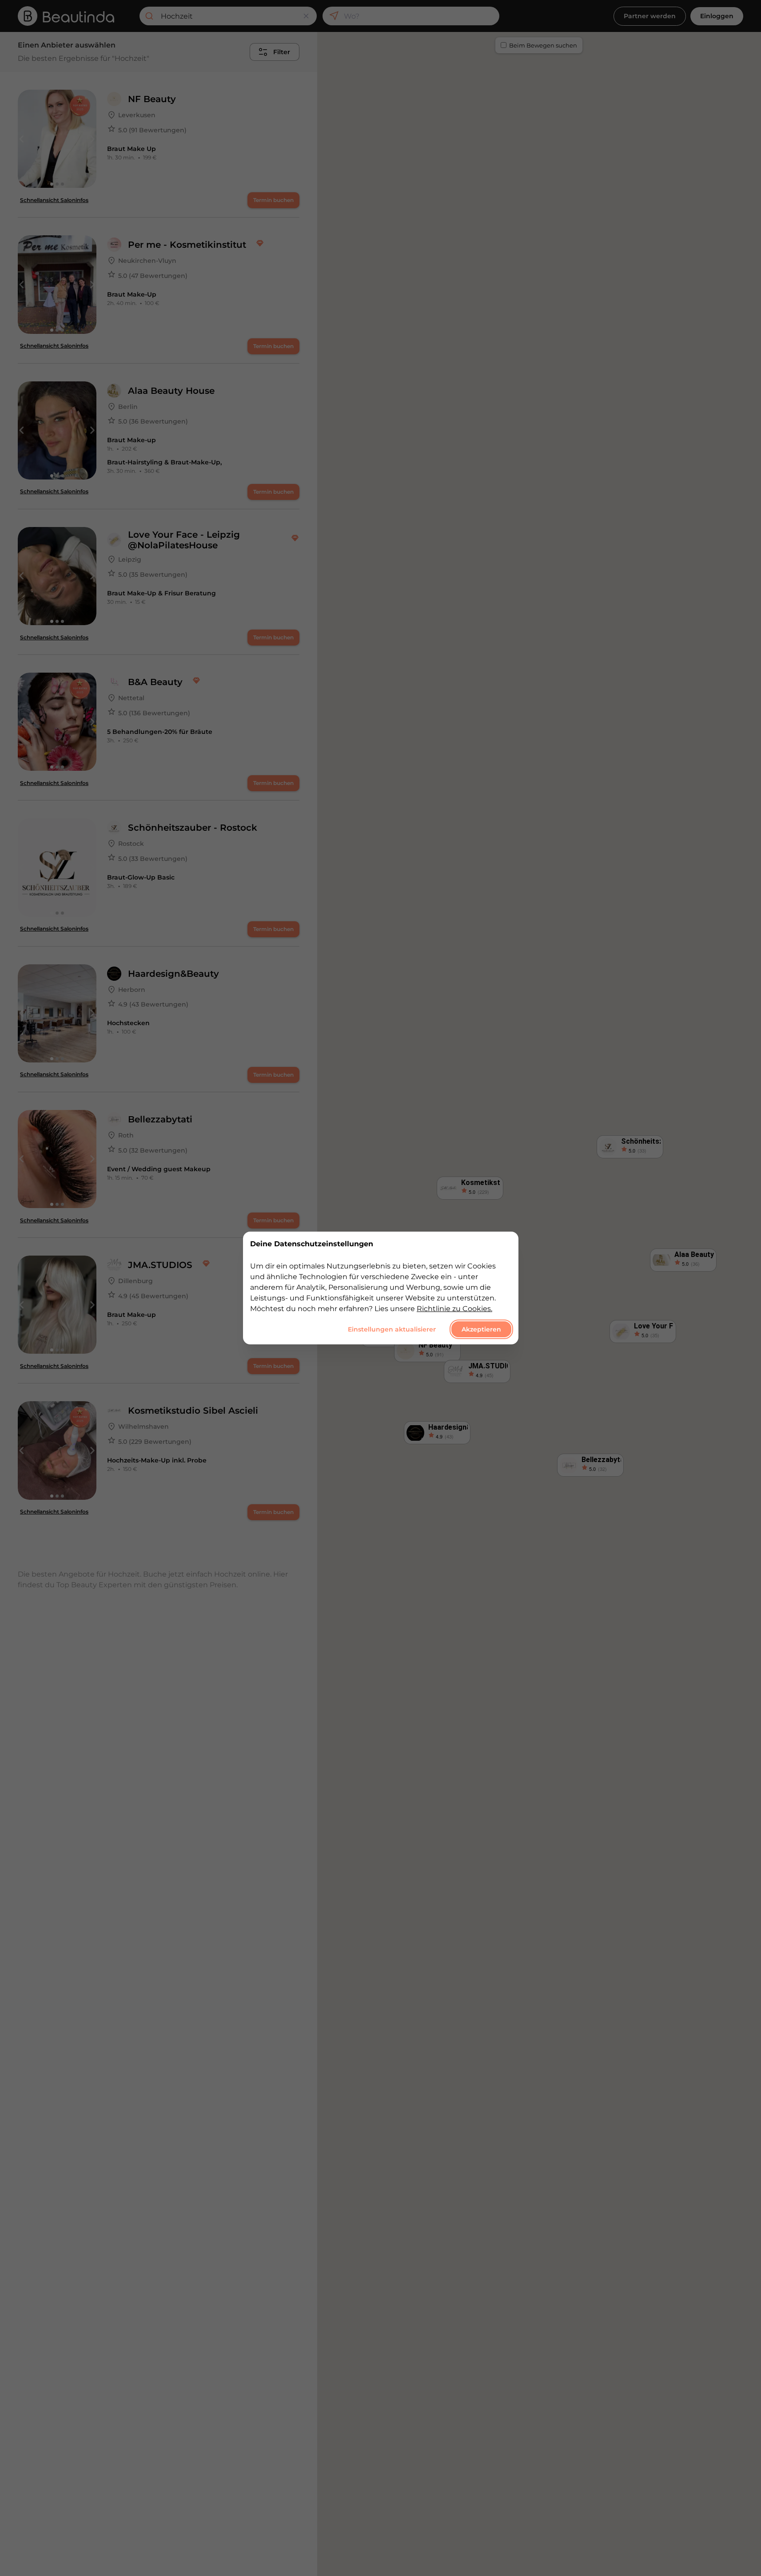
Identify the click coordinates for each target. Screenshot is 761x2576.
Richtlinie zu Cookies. (454, 1309)
